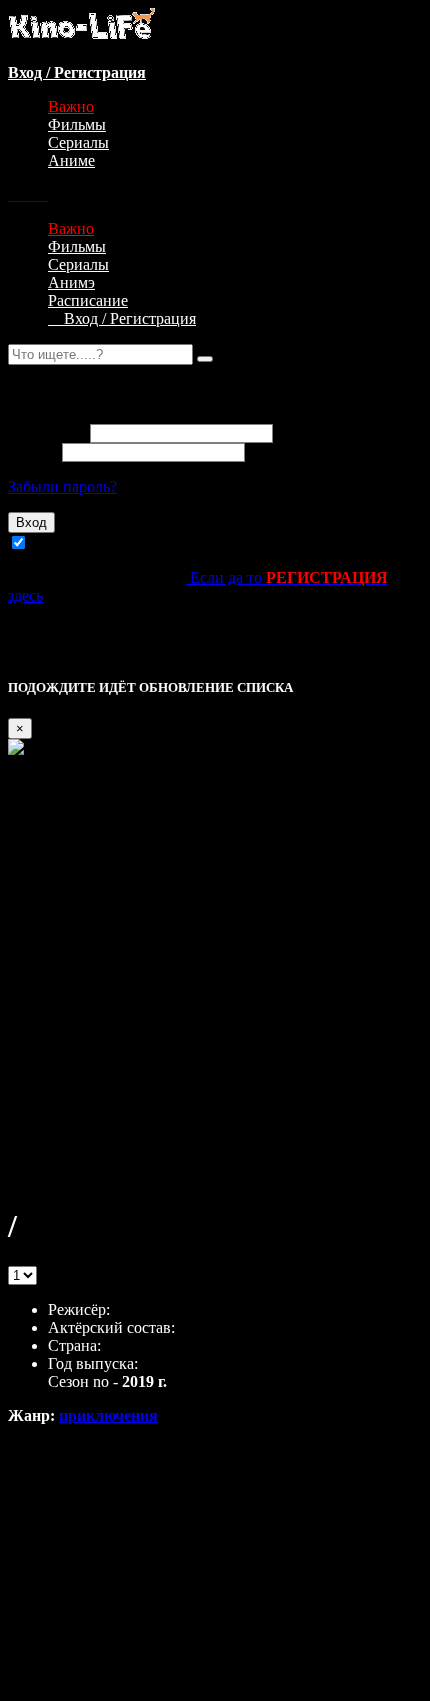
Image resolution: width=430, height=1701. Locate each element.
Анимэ (71, 282)
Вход (31, 522)
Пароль (33, 451)
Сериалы (78, 142)
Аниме (71, 160)
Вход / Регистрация (122, 318)
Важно (71, 106)
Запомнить (69, 543)
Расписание (88, 300)
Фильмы (77, 124)
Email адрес (47, 432)
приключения (108, 1415)
